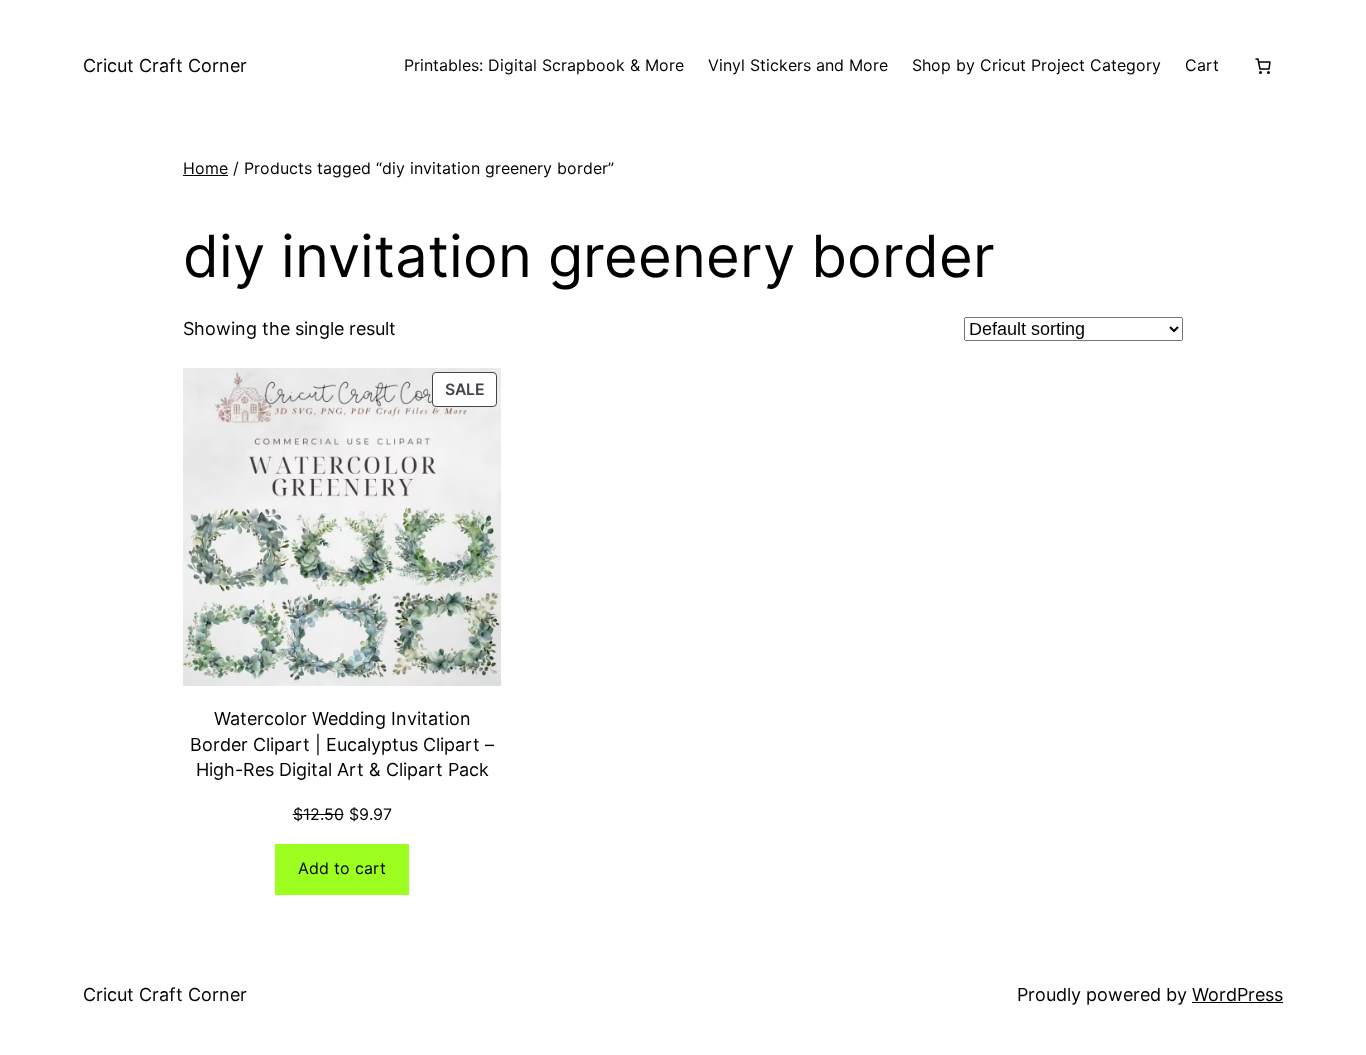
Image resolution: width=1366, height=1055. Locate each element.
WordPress (1237, 994)
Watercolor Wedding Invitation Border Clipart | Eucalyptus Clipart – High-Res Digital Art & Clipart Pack (342, 743)
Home (205, 168)
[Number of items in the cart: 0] (1263, 66)
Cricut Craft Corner (165, 65)
